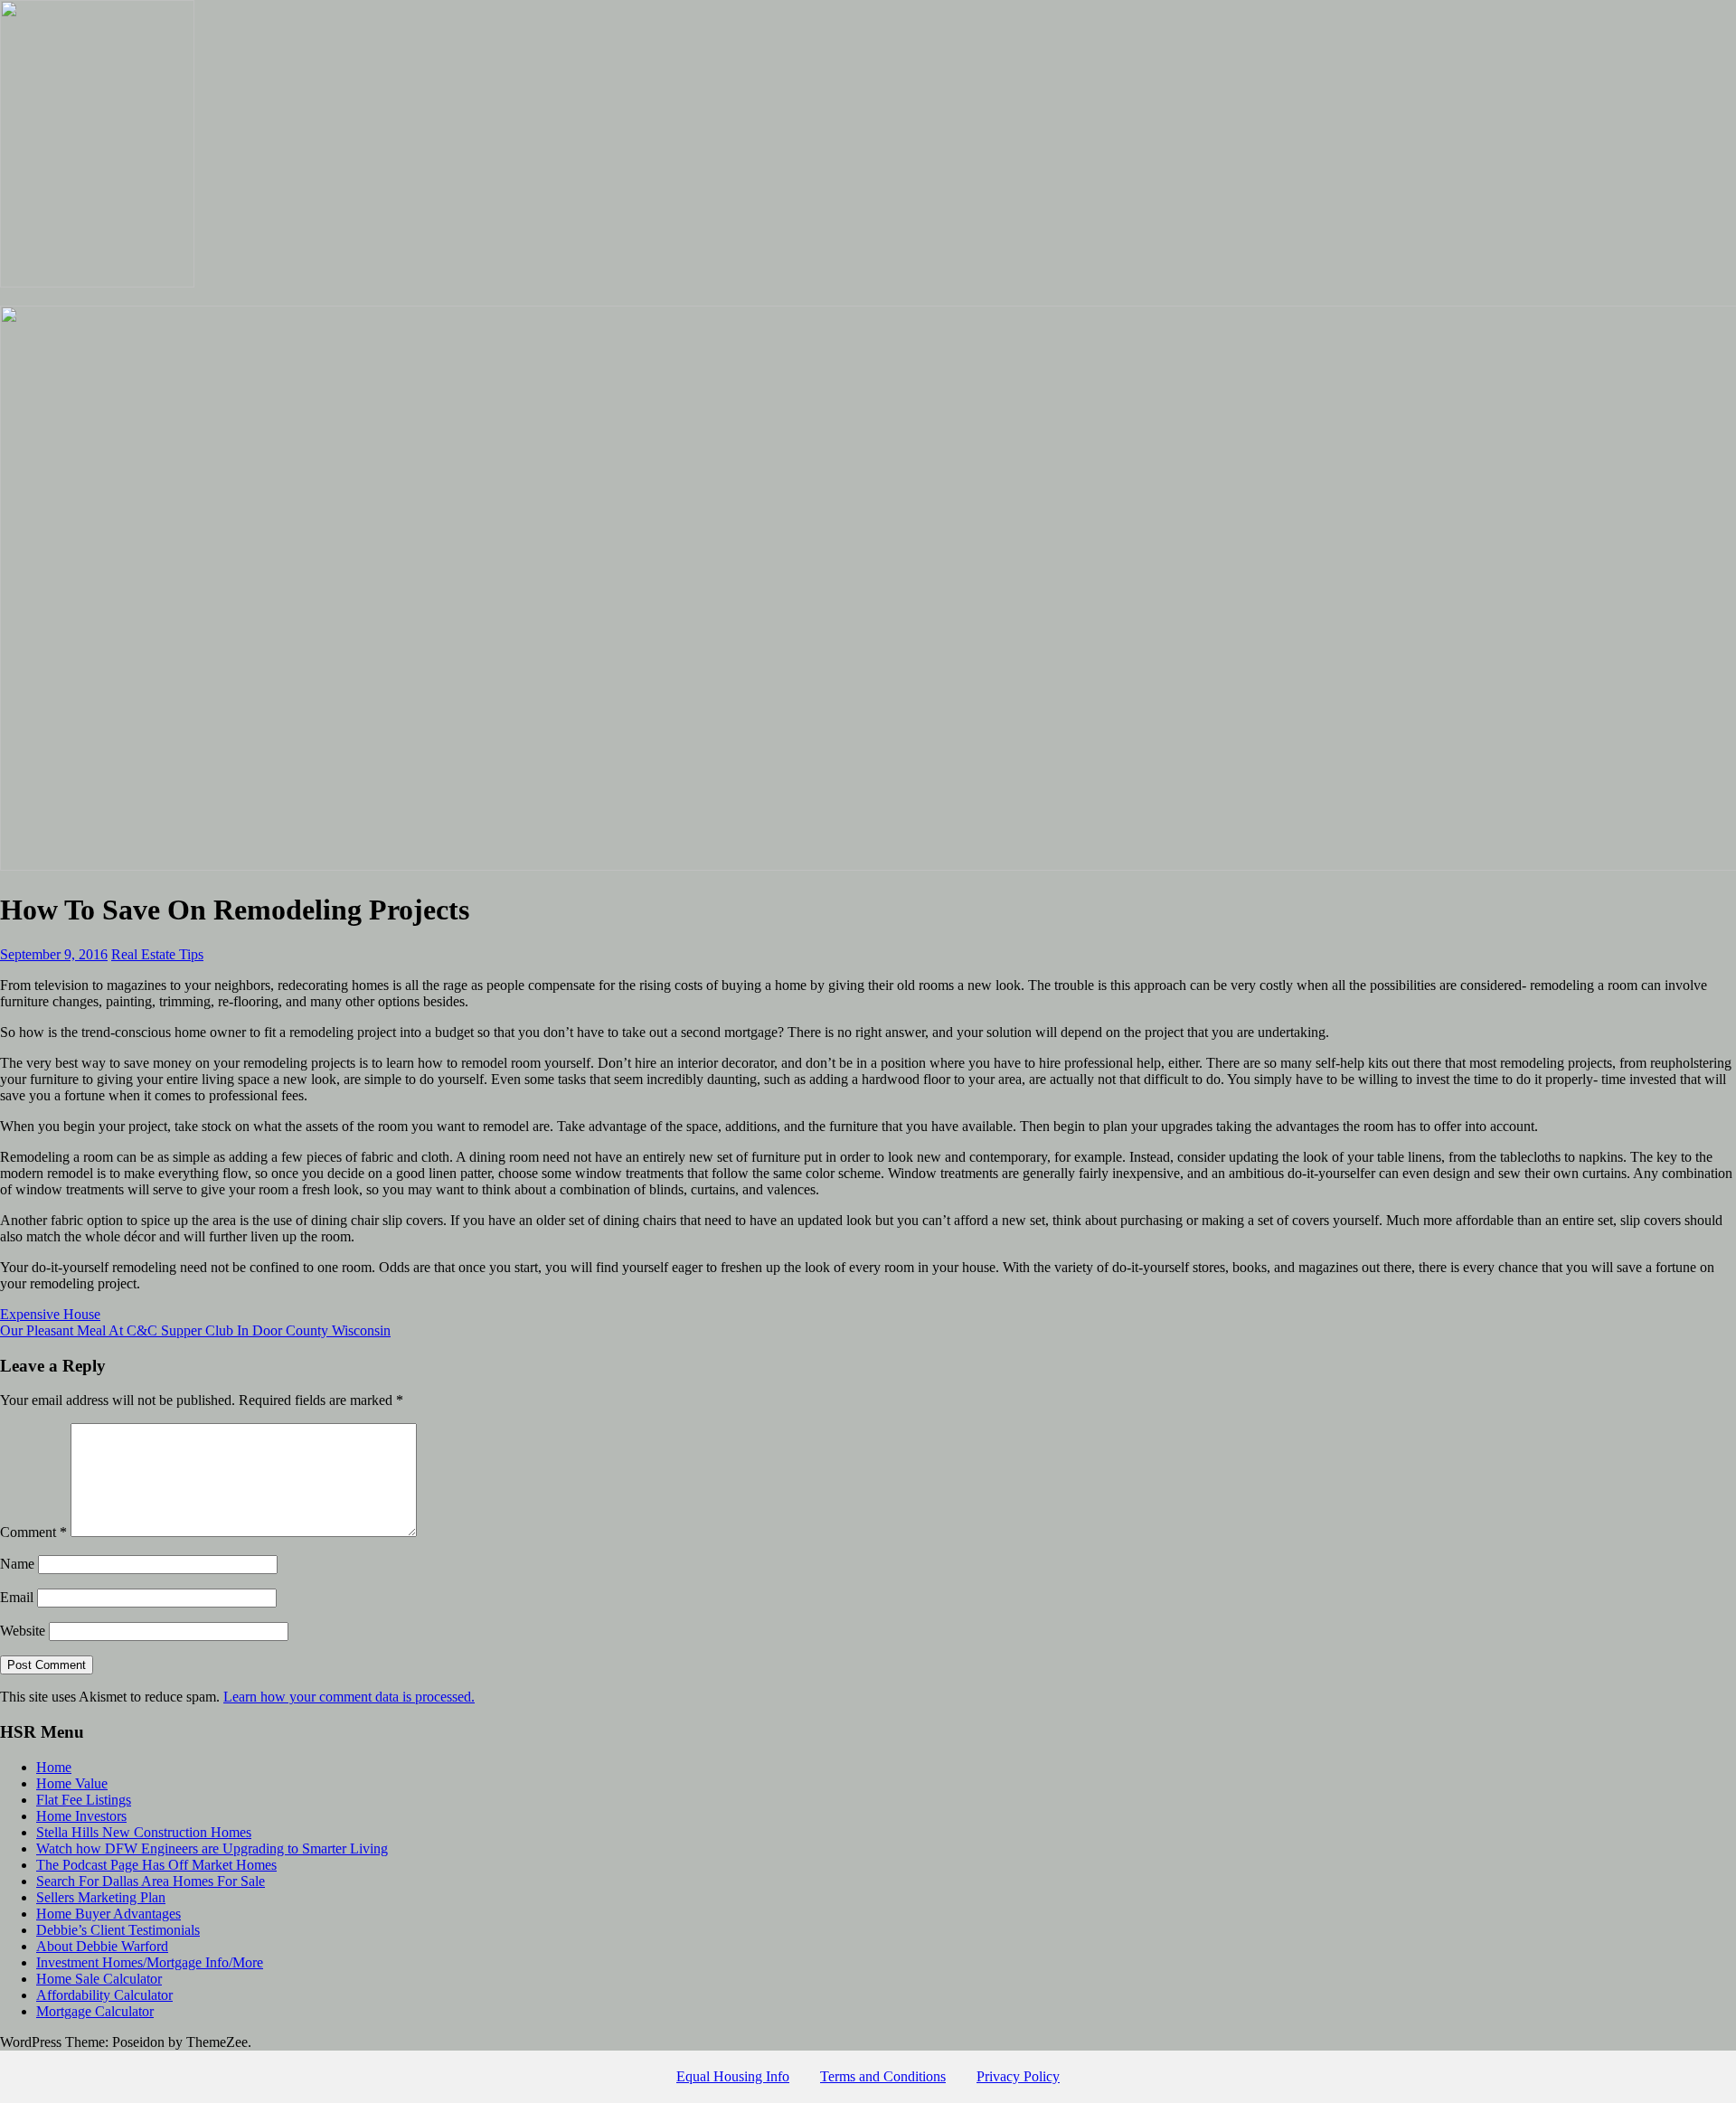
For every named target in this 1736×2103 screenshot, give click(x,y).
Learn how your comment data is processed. (349, 1697)
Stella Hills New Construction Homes (144, 1832)
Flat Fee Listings (84, 1800)
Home (54, 1767)
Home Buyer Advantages (108, 1914)
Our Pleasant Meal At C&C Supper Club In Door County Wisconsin (195, 1330)
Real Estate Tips (157, 954)
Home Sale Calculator (99, 1979)
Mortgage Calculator (95, 2011)
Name (17, 1564)
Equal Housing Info (733, 2076)
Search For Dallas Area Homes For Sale (151, 1881)
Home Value (72, 1783)
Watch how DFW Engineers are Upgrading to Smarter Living (212, 1848)
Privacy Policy (1018, 2076)
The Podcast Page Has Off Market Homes (156, 1865)
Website (23, 1631)
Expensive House (50, 1314)
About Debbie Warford (102, 1946)
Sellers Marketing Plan (101, 1897)
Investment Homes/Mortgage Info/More (150, 1962)
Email (17, 1597)
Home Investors (81, 1816)
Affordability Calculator (104, 1995)
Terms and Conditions (883, 2076)
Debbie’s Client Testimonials (118, 1930)
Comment (33, 1532)
